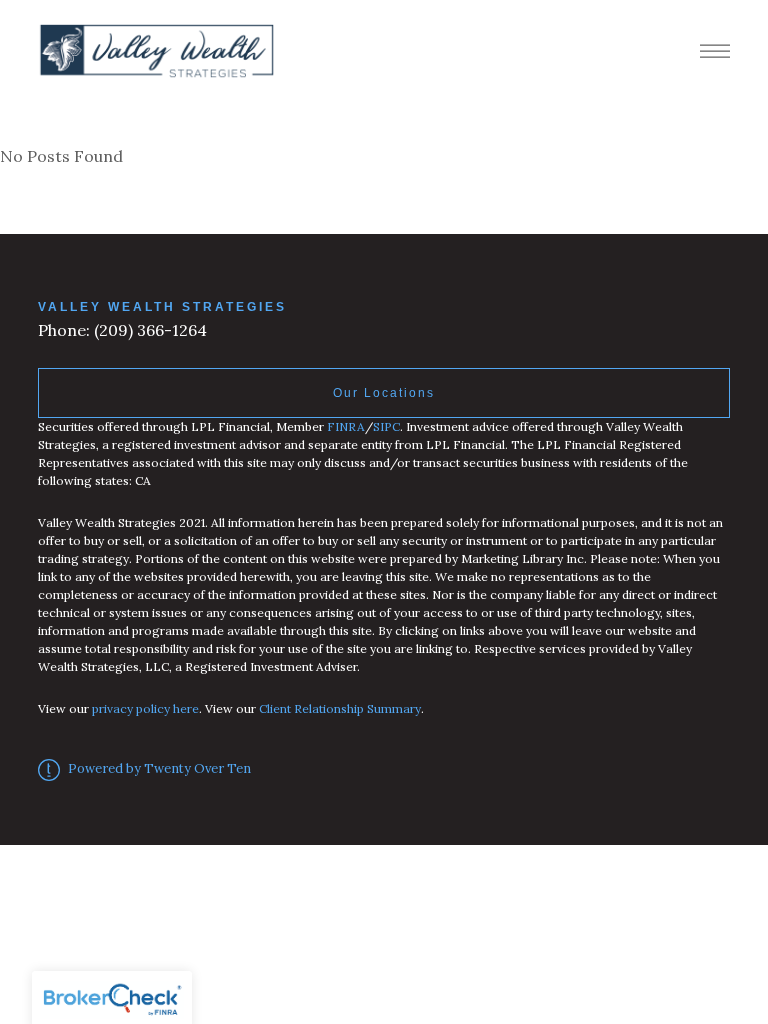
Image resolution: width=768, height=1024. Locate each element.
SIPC (386, 426)
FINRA (346, 426)
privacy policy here (145, 708)
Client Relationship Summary (340, 708)
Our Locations (384, 393)
